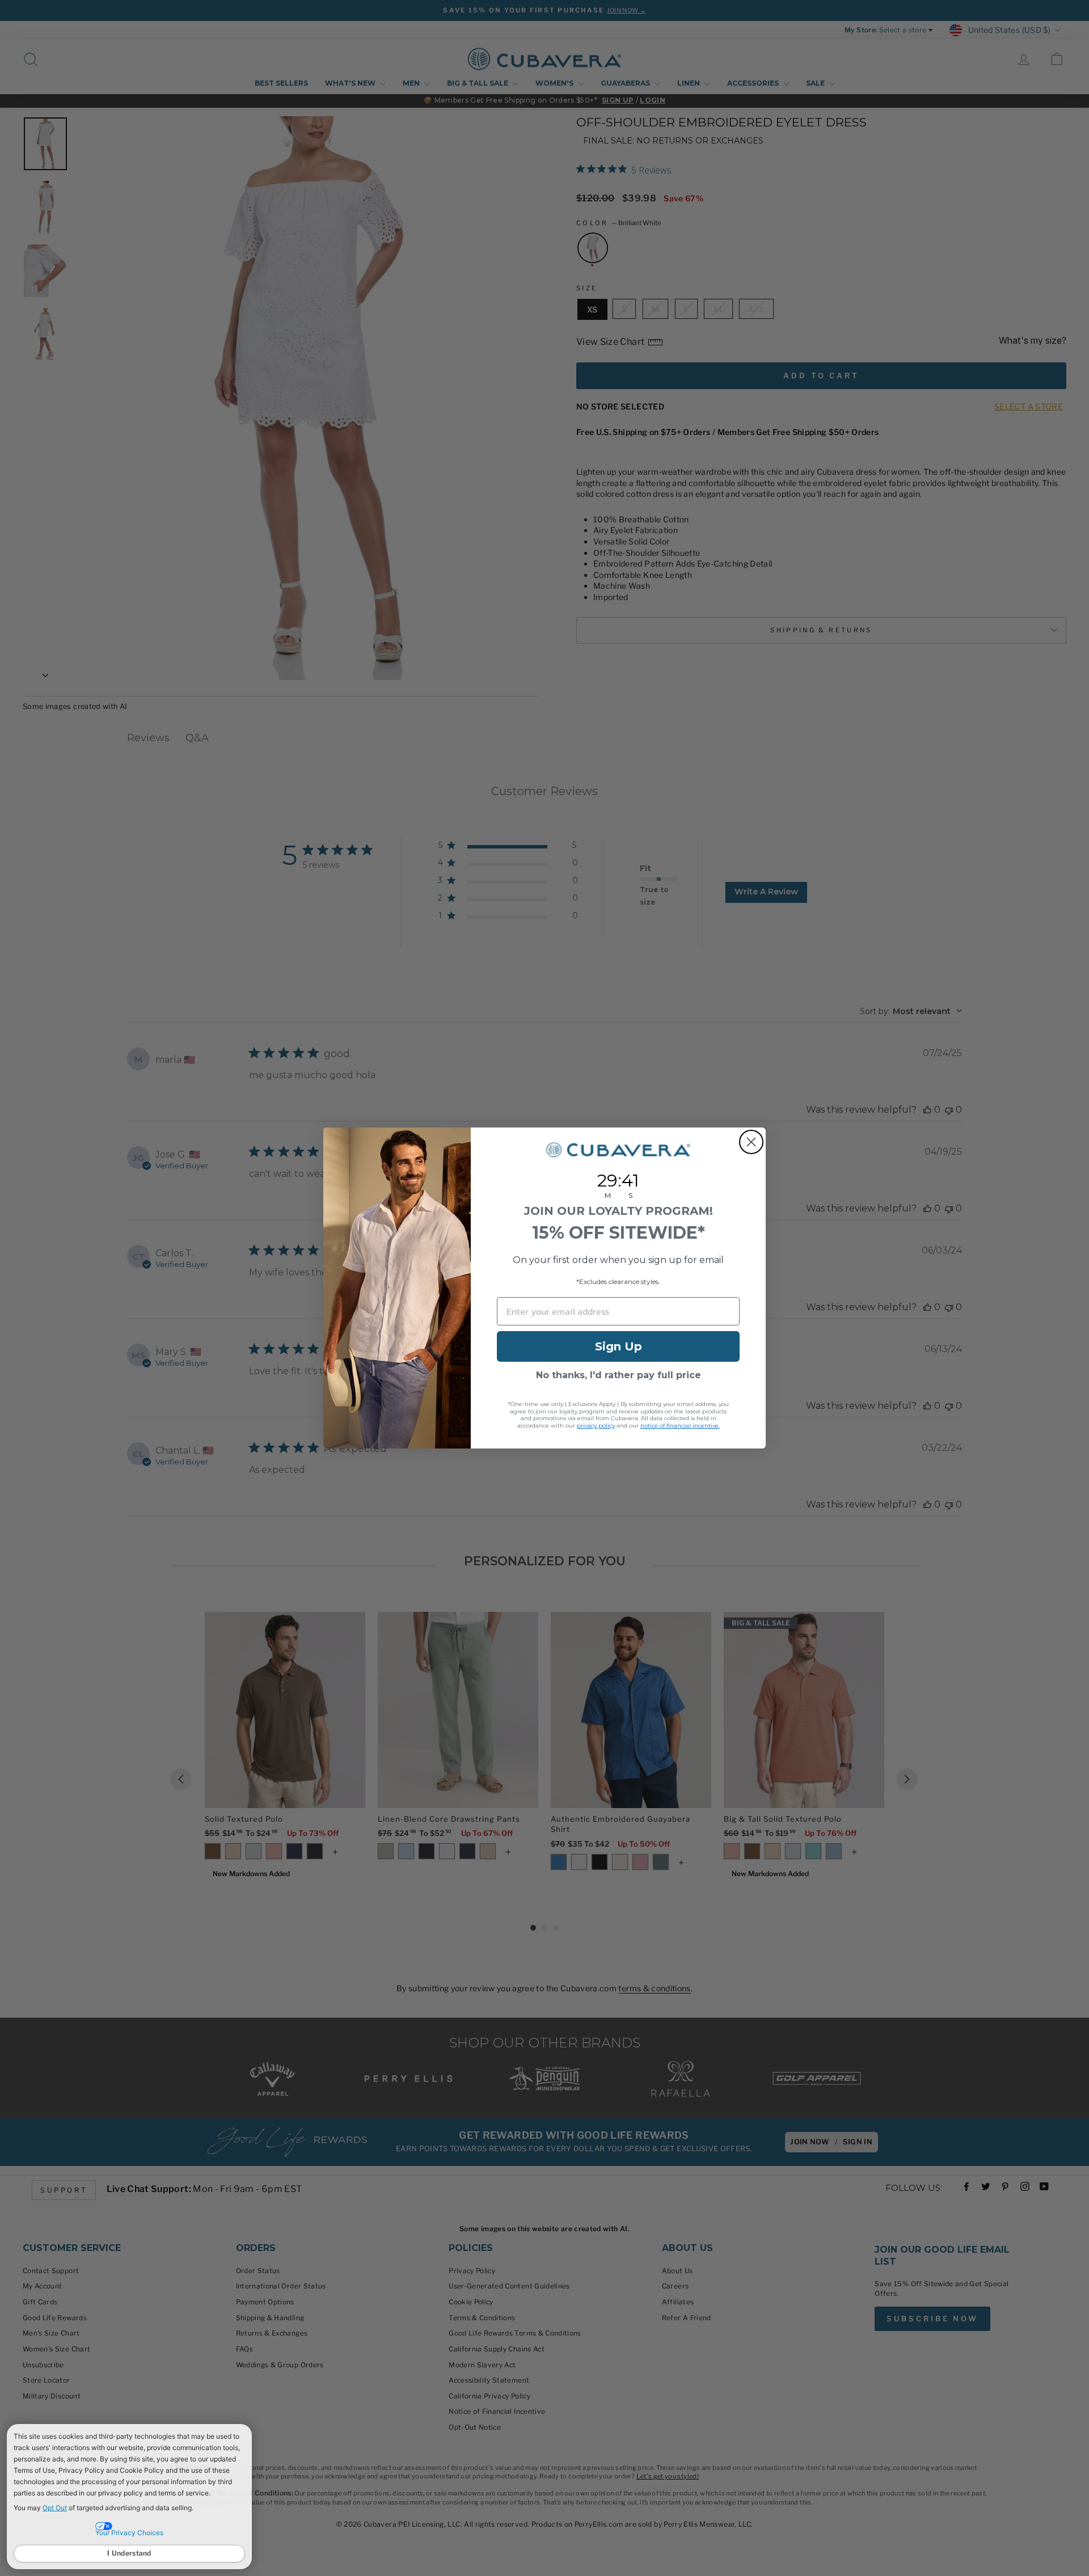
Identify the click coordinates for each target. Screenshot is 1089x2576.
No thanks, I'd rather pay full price (619, 1375)
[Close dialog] (751, 1142)
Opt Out (55, 2508)
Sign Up (619, 1346)
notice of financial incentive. (680, 1426)
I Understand (129, 2553)
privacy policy (596, 1426)
